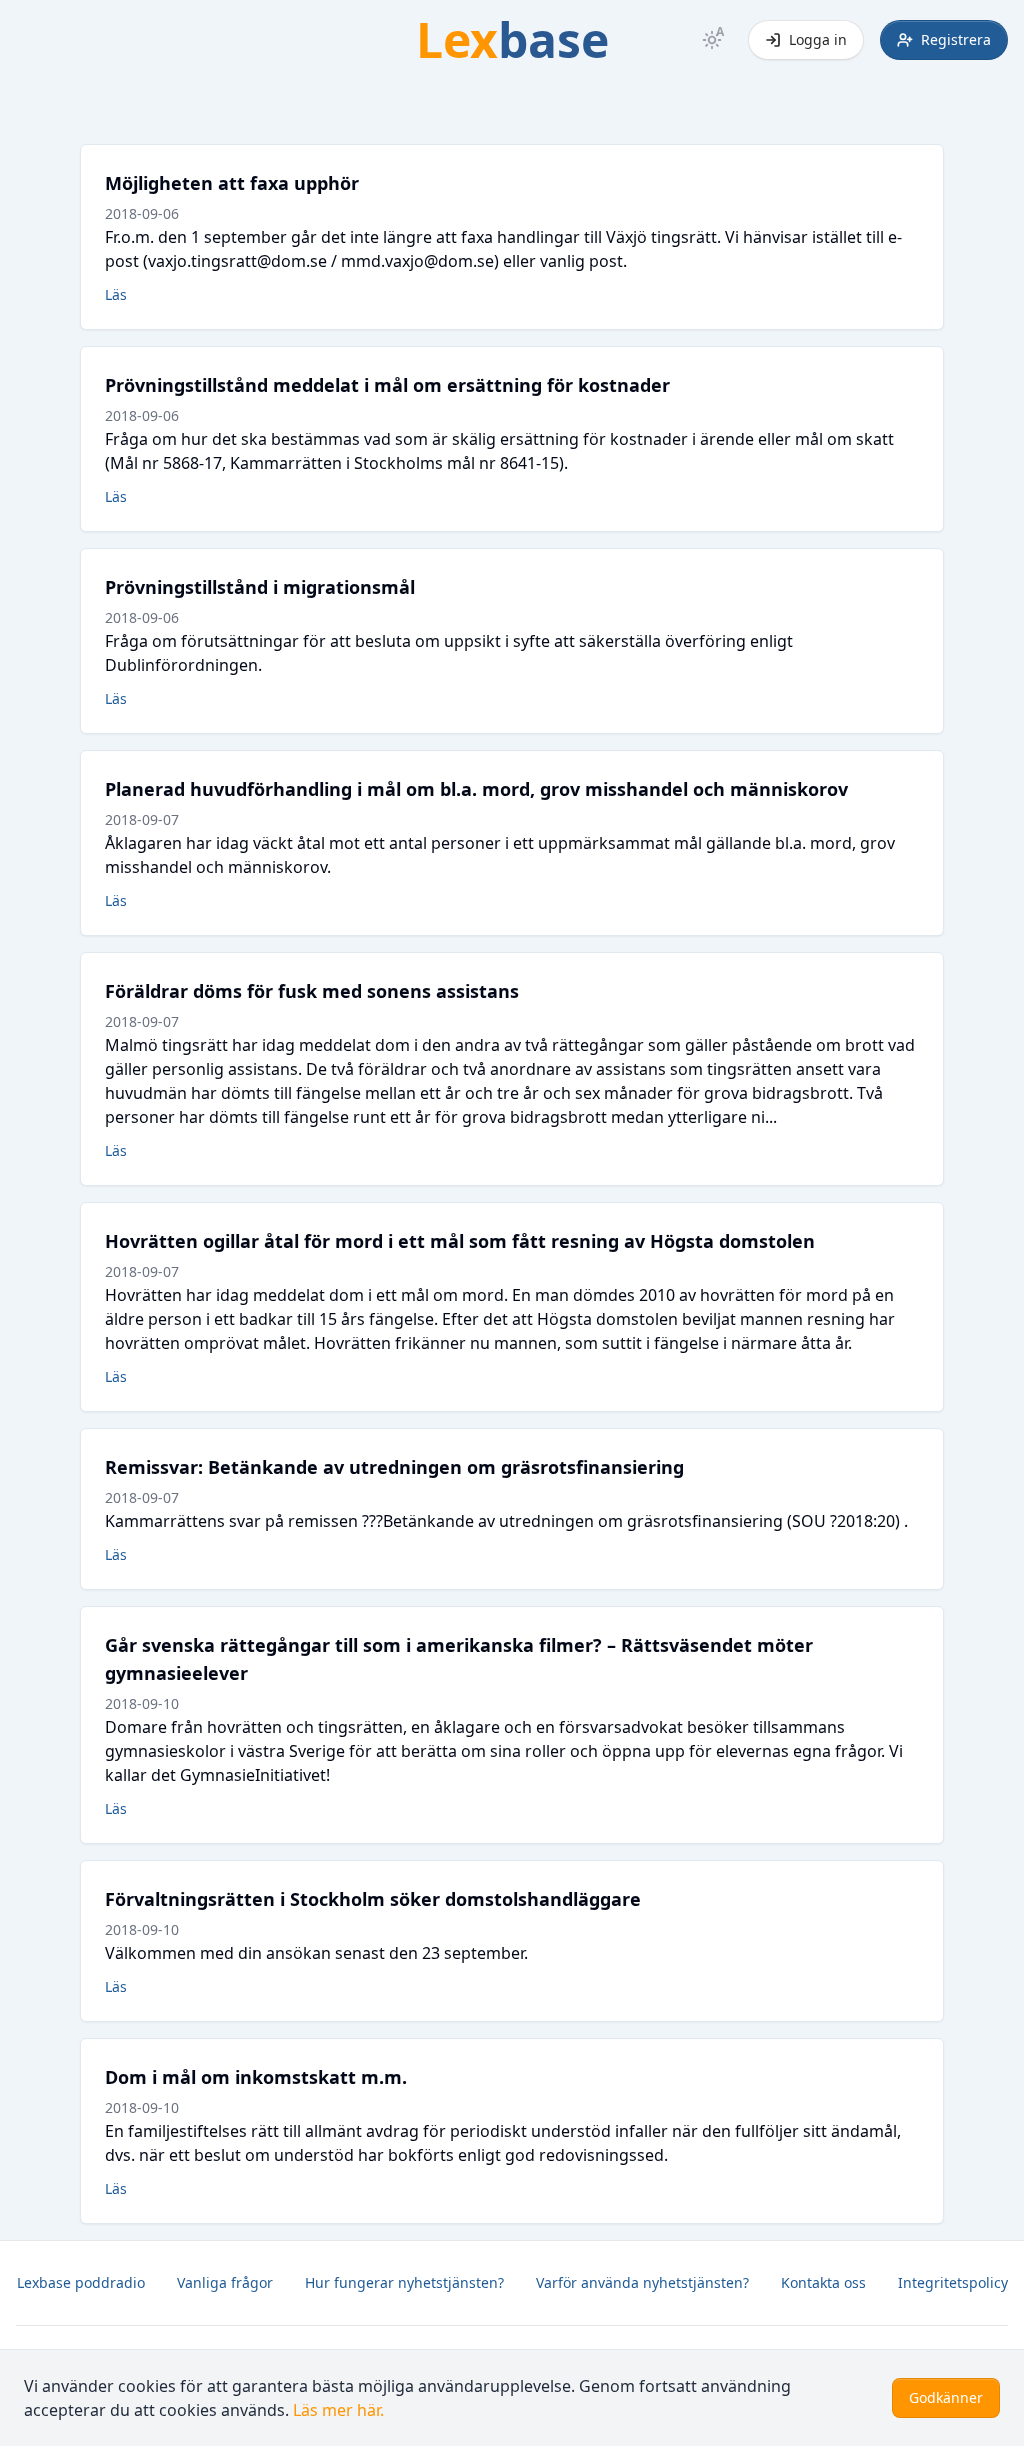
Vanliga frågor (225, 2282)
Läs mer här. (338, 2410)
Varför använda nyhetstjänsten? (642, 2282)
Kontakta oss (823, 2282)
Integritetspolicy (953, 2282)
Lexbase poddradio (81, 2282)
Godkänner (946, 2397)
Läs (116, 294)
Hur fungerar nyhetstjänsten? (404, 2282)
